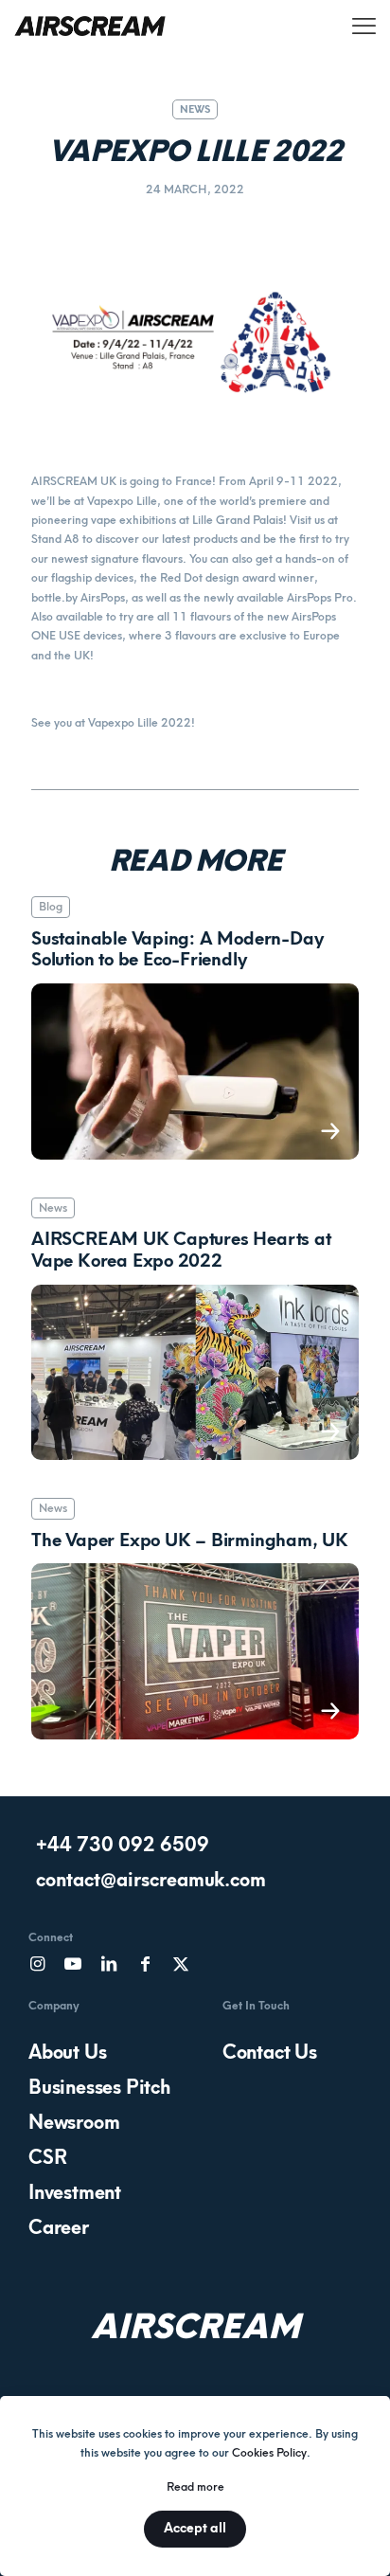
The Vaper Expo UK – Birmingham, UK (190, 1540)
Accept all (195, 2528)
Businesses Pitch (99, 2087)
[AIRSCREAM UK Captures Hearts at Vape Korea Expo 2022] (195, 1372)
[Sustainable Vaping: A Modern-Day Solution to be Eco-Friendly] (195, 1071)
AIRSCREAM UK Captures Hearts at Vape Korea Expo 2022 (181, 1250)
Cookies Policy (269, 2453)
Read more (195, 2487)
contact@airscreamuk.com (151, 1880)
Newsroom (74, 2122)
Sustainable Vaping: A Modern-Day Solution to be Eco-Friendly (177, 950)
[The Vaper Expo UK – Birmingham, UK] (195, 1651)
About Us (67, 2052)
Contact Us (270, 2052)
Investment (75, 2192)
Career (59, 2227)
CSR (47, 2157)
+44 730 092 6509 (122, 1845)
